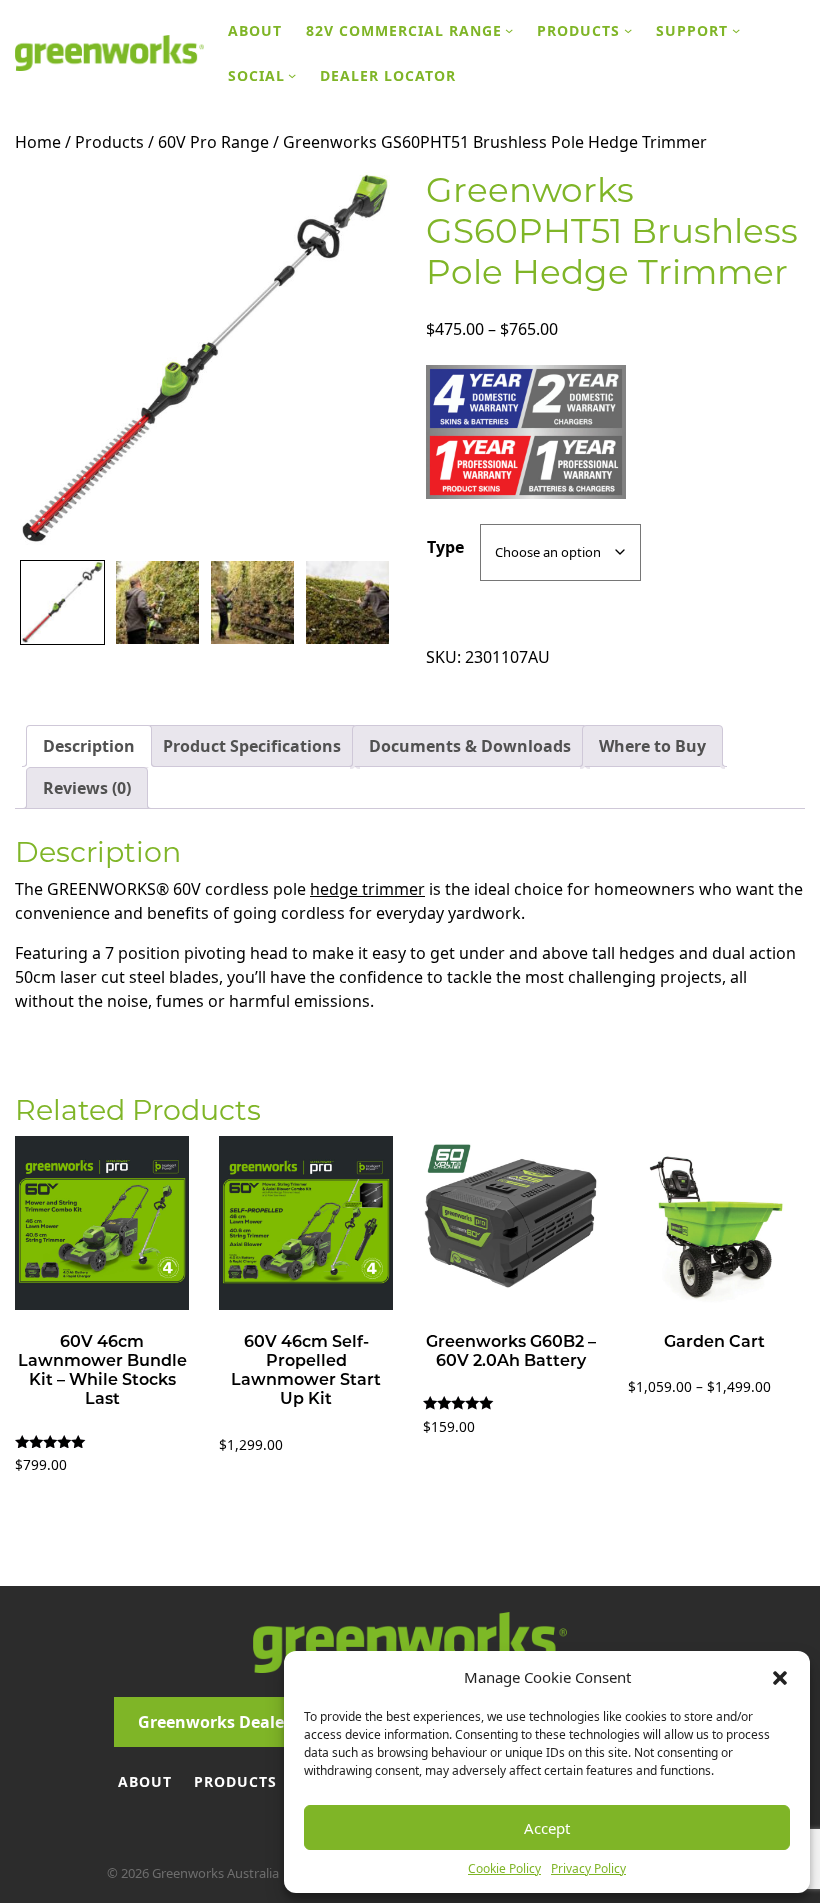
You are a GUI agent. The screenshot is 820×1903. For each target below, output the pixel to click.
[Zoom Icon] (205, 360)
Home (38, 142)
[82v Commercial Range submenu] (509, 30)
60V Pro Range (213, 142)
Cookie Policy (504, 1868)
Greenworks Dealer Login (239, 1722)
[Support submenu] (736, 30)
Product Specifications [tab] (252, 746)
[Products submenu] (628, 30)
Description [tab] (89, 746)
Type (445, 547)
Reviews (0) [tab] (87, 788)
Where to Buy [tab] (652, 746)
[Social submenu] (292, 75)
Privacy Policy (588, 1868)
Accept (547, 1828)
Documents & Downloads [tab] (470, 746)
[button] (780, 1677)
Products (109, 142)
